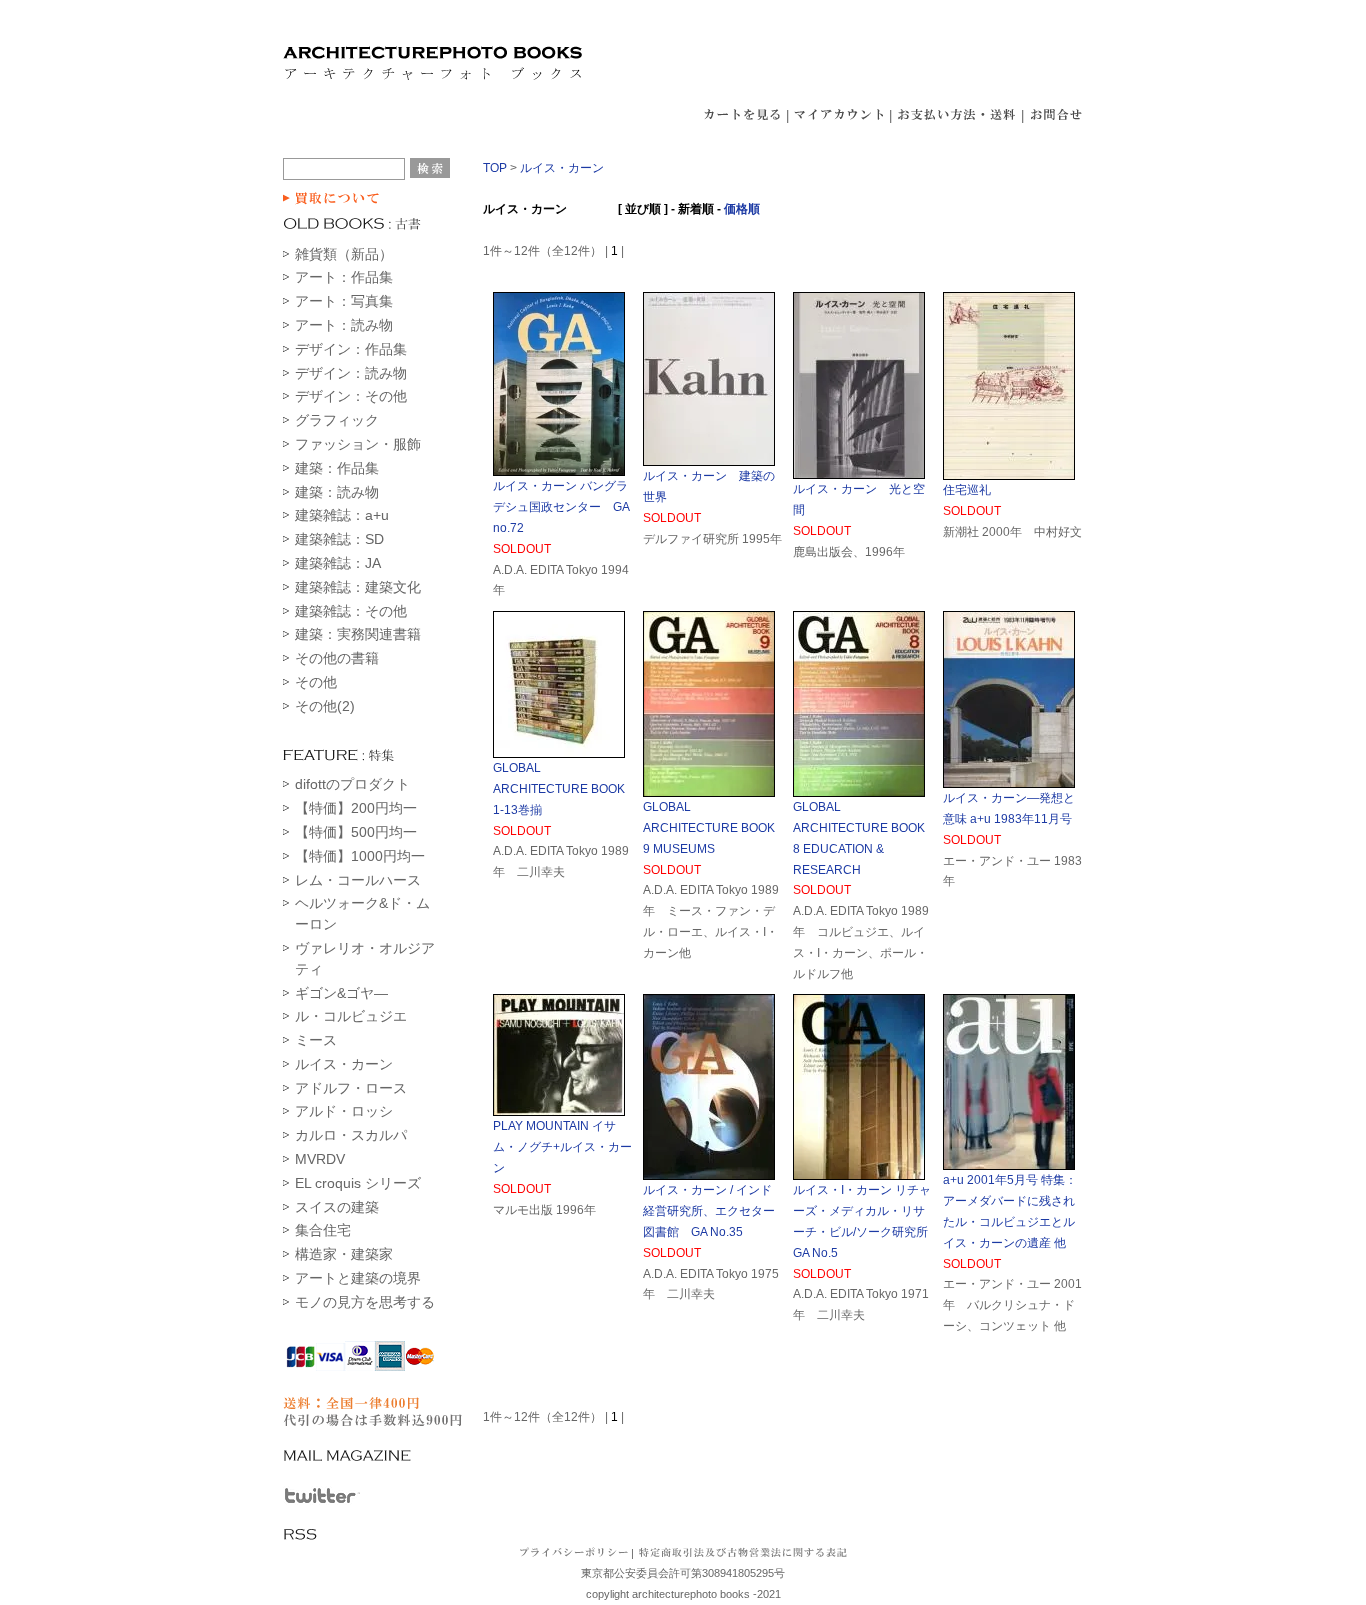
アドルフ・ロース (351, 1088)
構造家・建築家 (344, 1254)
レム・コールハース (358, 880)
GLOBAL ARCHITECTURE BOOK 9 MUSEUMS (709, 828)
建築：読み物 (337, 492)
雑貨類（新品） (344, 254)
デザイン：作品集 (351, 349)
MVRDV (320, 1159)
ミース (316, 1040)
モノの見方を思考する (365, 1302)
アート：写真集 (344, 301)
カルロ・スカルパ (351, 1135)
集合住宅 (323, 1230)
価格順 (742, 209)
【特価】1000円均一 (360, 856)
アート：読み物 (344, 325)
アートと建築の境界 (358, 1278)
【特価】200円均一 (356, 808)
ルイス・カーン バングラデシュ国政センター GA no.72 (561, 507)
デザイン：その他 (351, 396)
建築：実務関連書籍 (358, 634)
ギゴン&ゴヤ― (341, 993)
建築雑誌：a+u (342, 515)
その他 (316, 682)
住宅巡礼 (967, 490)
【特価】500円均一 (356, 832)
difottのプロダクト (352, 784)
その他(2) (325, 706)
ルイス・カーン (344, 1064)
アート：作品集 (344, 277)
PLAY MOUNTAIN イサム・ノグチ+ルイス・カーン (562, 1147)
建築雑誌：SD (339, 539)
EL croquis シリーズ (358, 1183)
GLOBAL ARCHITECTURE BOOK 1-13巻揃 (565, 789)
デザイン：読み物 (351, 373)
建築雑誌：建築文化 (358, 587)
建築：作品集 (337, 468)
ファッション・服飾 (358, 444)
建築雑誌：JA (338, 563)
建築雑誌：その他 (351, 611)
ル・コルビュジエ (351, 1016)
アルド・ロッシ (344, 1111)
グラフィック (337, 420)
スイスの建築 (337, 1207)
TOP (495, 168)
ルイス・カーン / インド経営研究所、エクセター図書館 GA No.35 (709, 1211)
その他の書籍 (337, 658)
